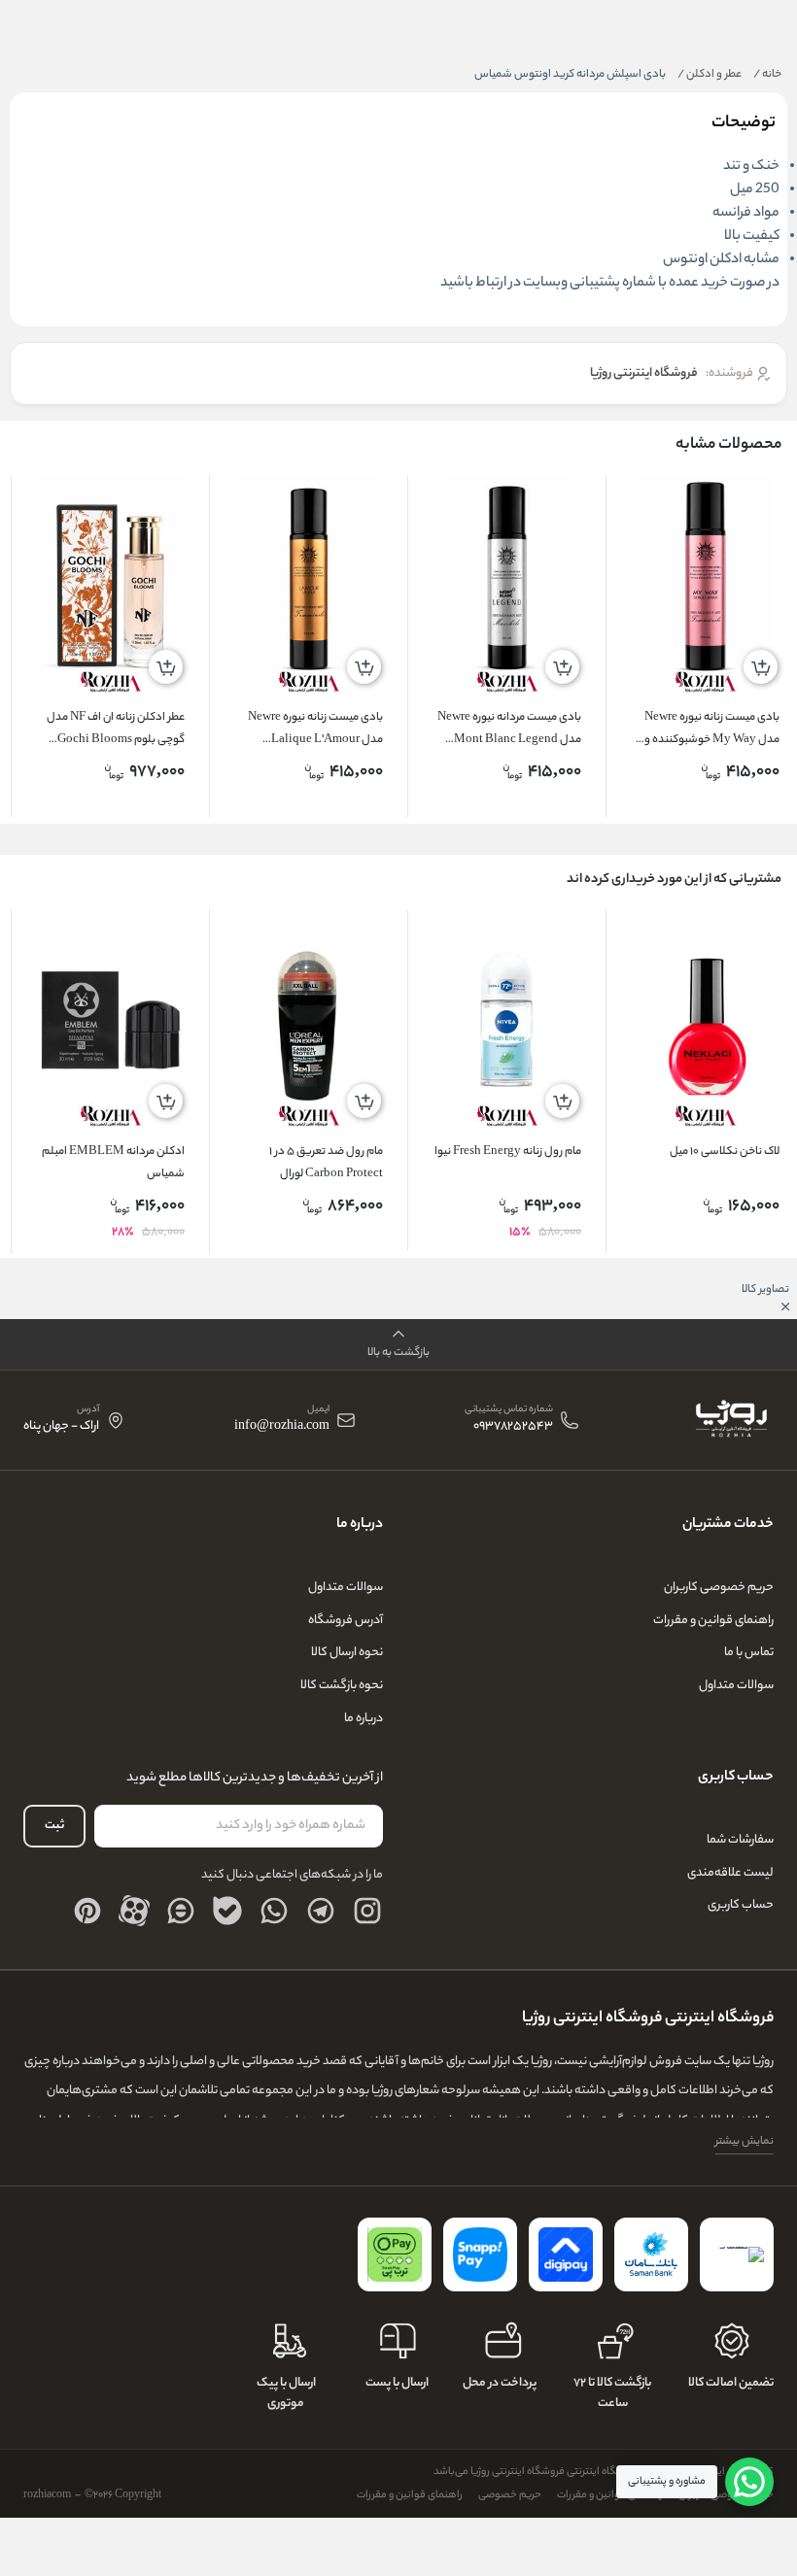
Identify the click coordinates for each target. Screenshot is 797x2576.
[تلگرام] (321, 1911)
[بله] (227, 1911)
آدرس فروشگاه (346, 1621)
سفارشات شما (740, 1840)
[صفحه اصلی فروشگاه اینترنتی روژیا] (730, 1420)
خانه (767, 75)
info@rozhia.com (282, 1427)
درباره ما (364, 1719)
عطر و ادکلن (710, 75)
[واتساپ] (274, 1911)
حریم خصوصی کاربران (719, 1588)
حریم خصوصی (510, 2495)
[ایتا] (181, 1911)
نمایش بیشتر (745, 2142)
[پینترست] (87, 1911)
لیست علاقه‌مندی (730, 1873)
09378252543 (513, 1427)
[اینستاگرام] (367, 1911)
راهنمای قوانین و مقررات (713, 1621)
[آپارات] (134, 1911)
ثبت (54, 1826)
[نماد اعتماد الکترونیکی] (737, 2254)
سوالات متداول (736, 1686)
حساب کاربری (741, 1905)
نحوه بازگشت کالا (342, 1686)
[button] (398, 1345)
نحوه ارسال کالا (347, 1653)
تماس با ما (749, 1653)
